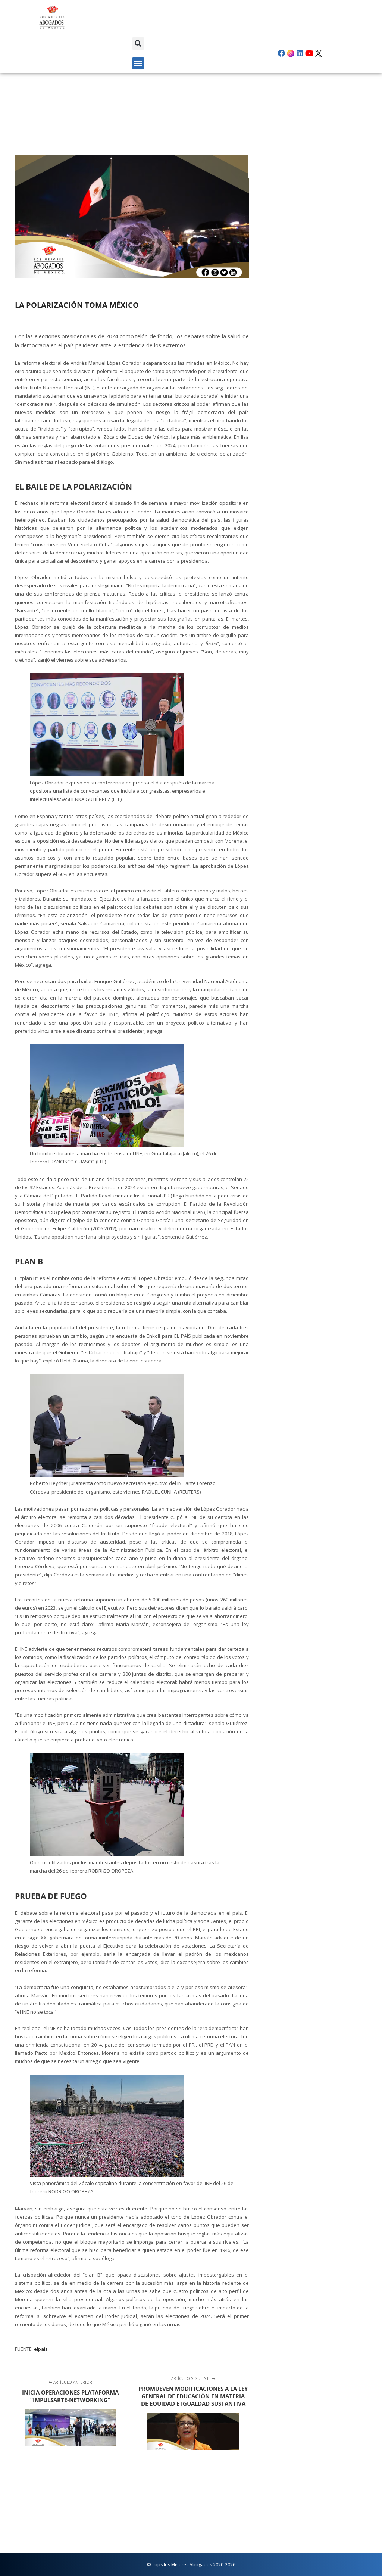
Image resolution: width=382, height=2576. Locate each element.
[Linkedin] (300, 53)
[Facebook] (281, 53)
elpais (41, 2349)
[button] (138, 43)
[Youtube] (309, 53)
